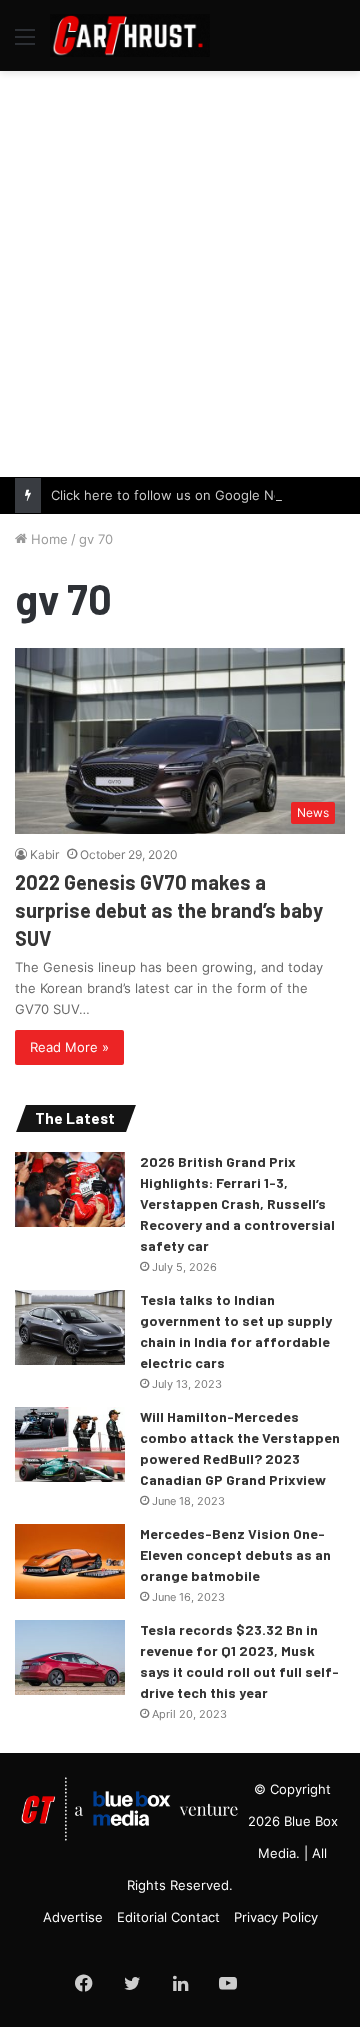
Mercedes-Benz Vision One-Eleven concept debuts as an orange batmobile (235, 1554)
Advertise (73, 1917)
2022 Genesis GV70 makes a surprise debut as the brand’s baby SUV (169, 910)
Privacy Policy (276, 1917)
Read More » (69, 1047)
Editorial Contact (168, 1917)
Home (47, 539)
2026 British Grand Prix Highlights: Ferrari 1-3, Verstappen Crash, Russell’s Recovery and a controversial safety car (237, 1203)
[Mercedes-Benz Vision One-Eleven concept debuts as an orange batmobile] (70, 1561)
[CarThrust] (130, 35)
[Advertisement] (180, 271)
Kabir (44, 854)
